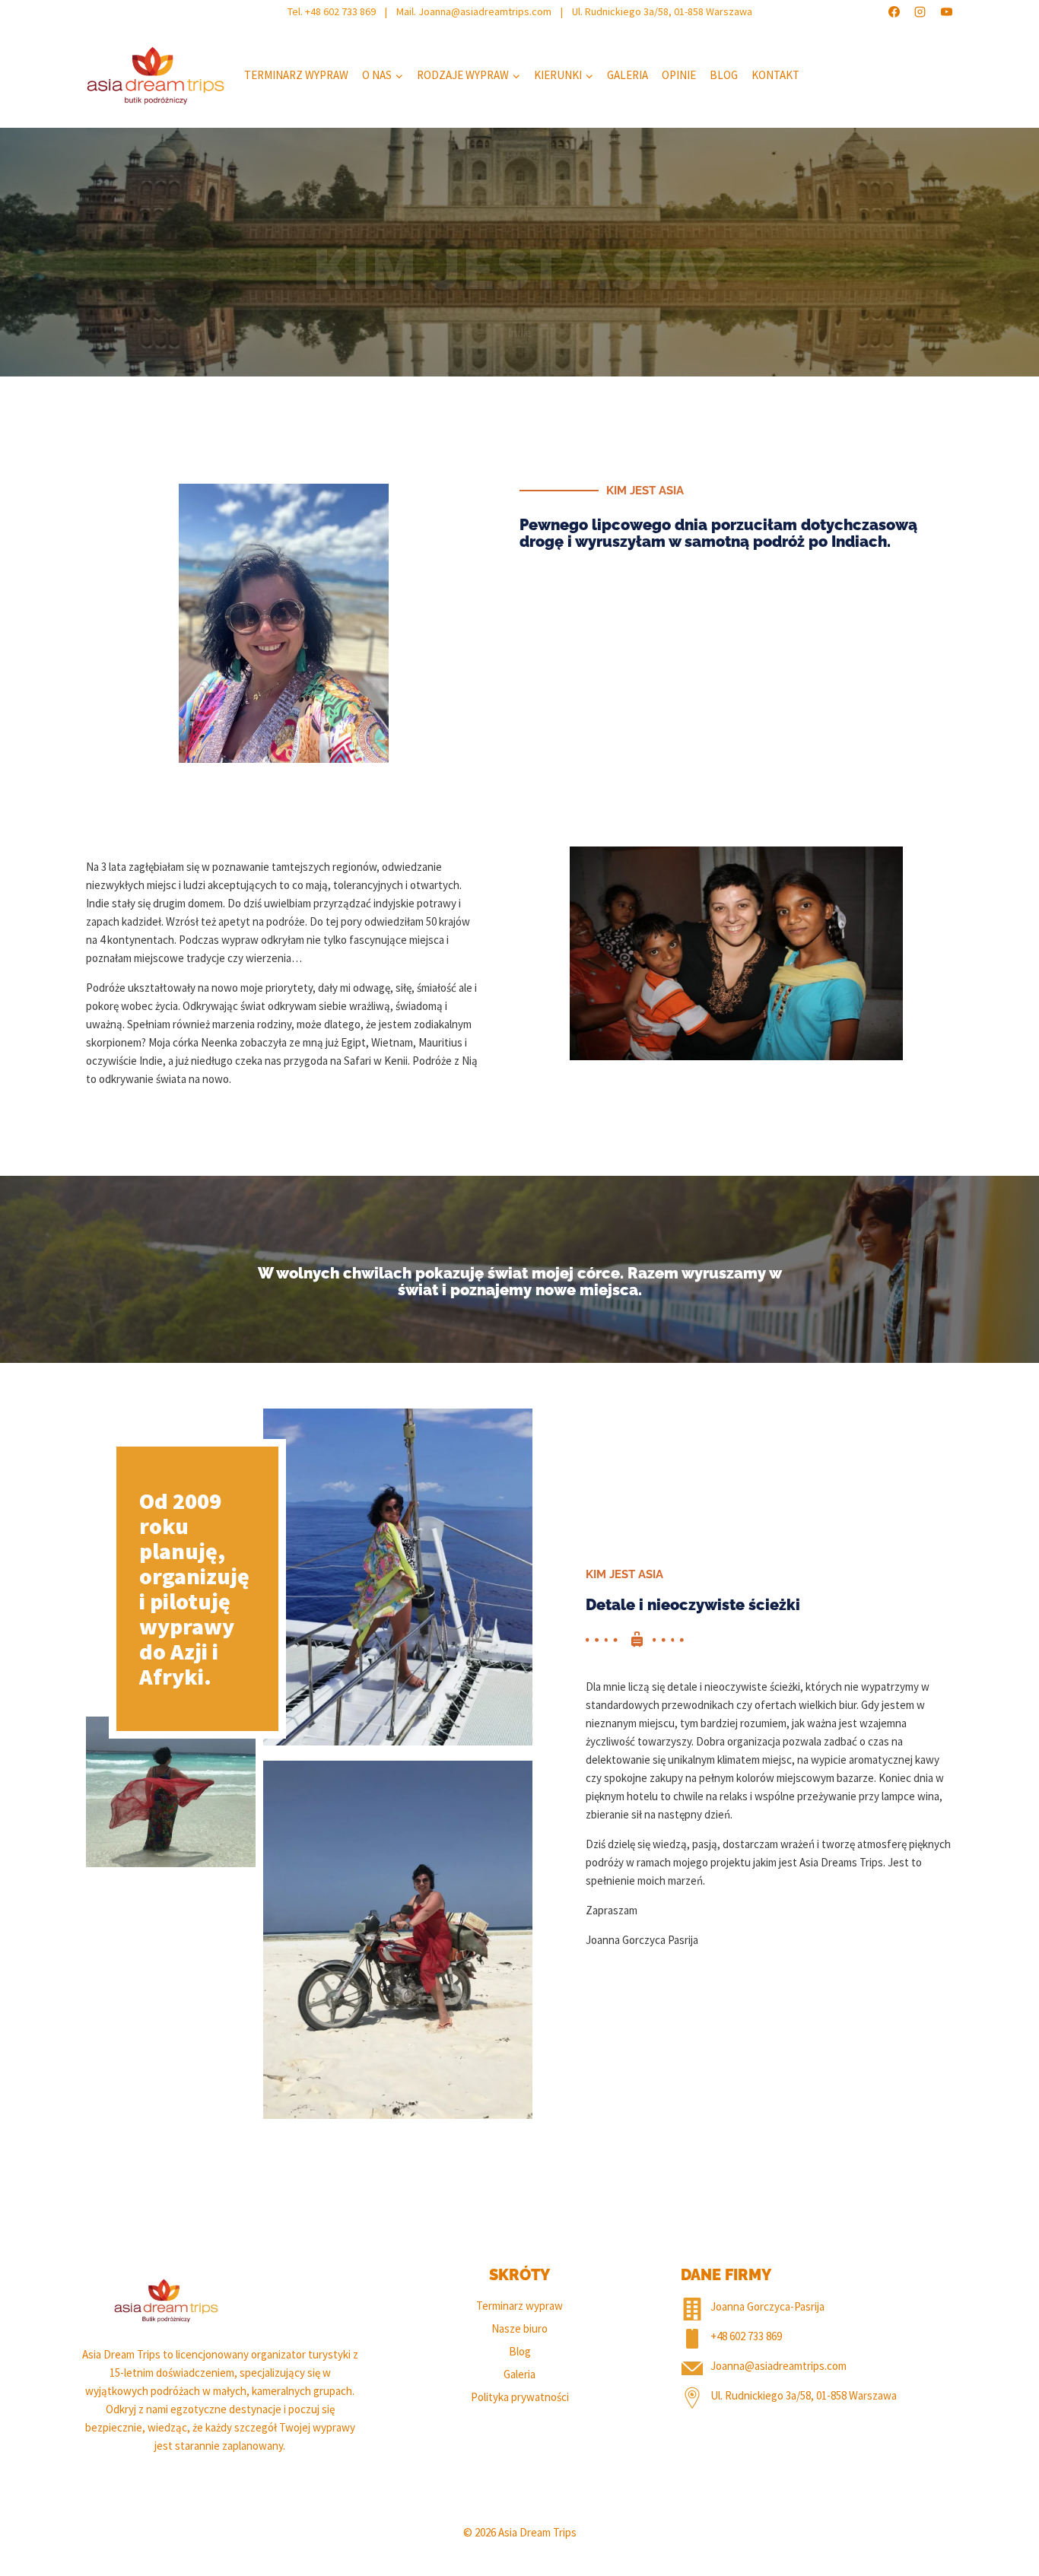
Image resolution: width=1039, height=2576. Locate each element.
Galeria (628, 75)
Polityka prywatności (520, 2397)
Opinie (679, 75)
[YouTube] (946, 11)
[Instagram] (920, 11)
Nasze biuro (519, 2328)
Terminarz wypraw (296, 75)
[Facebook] (894, 11)
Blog (724, 75)
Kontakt (775, 75)
